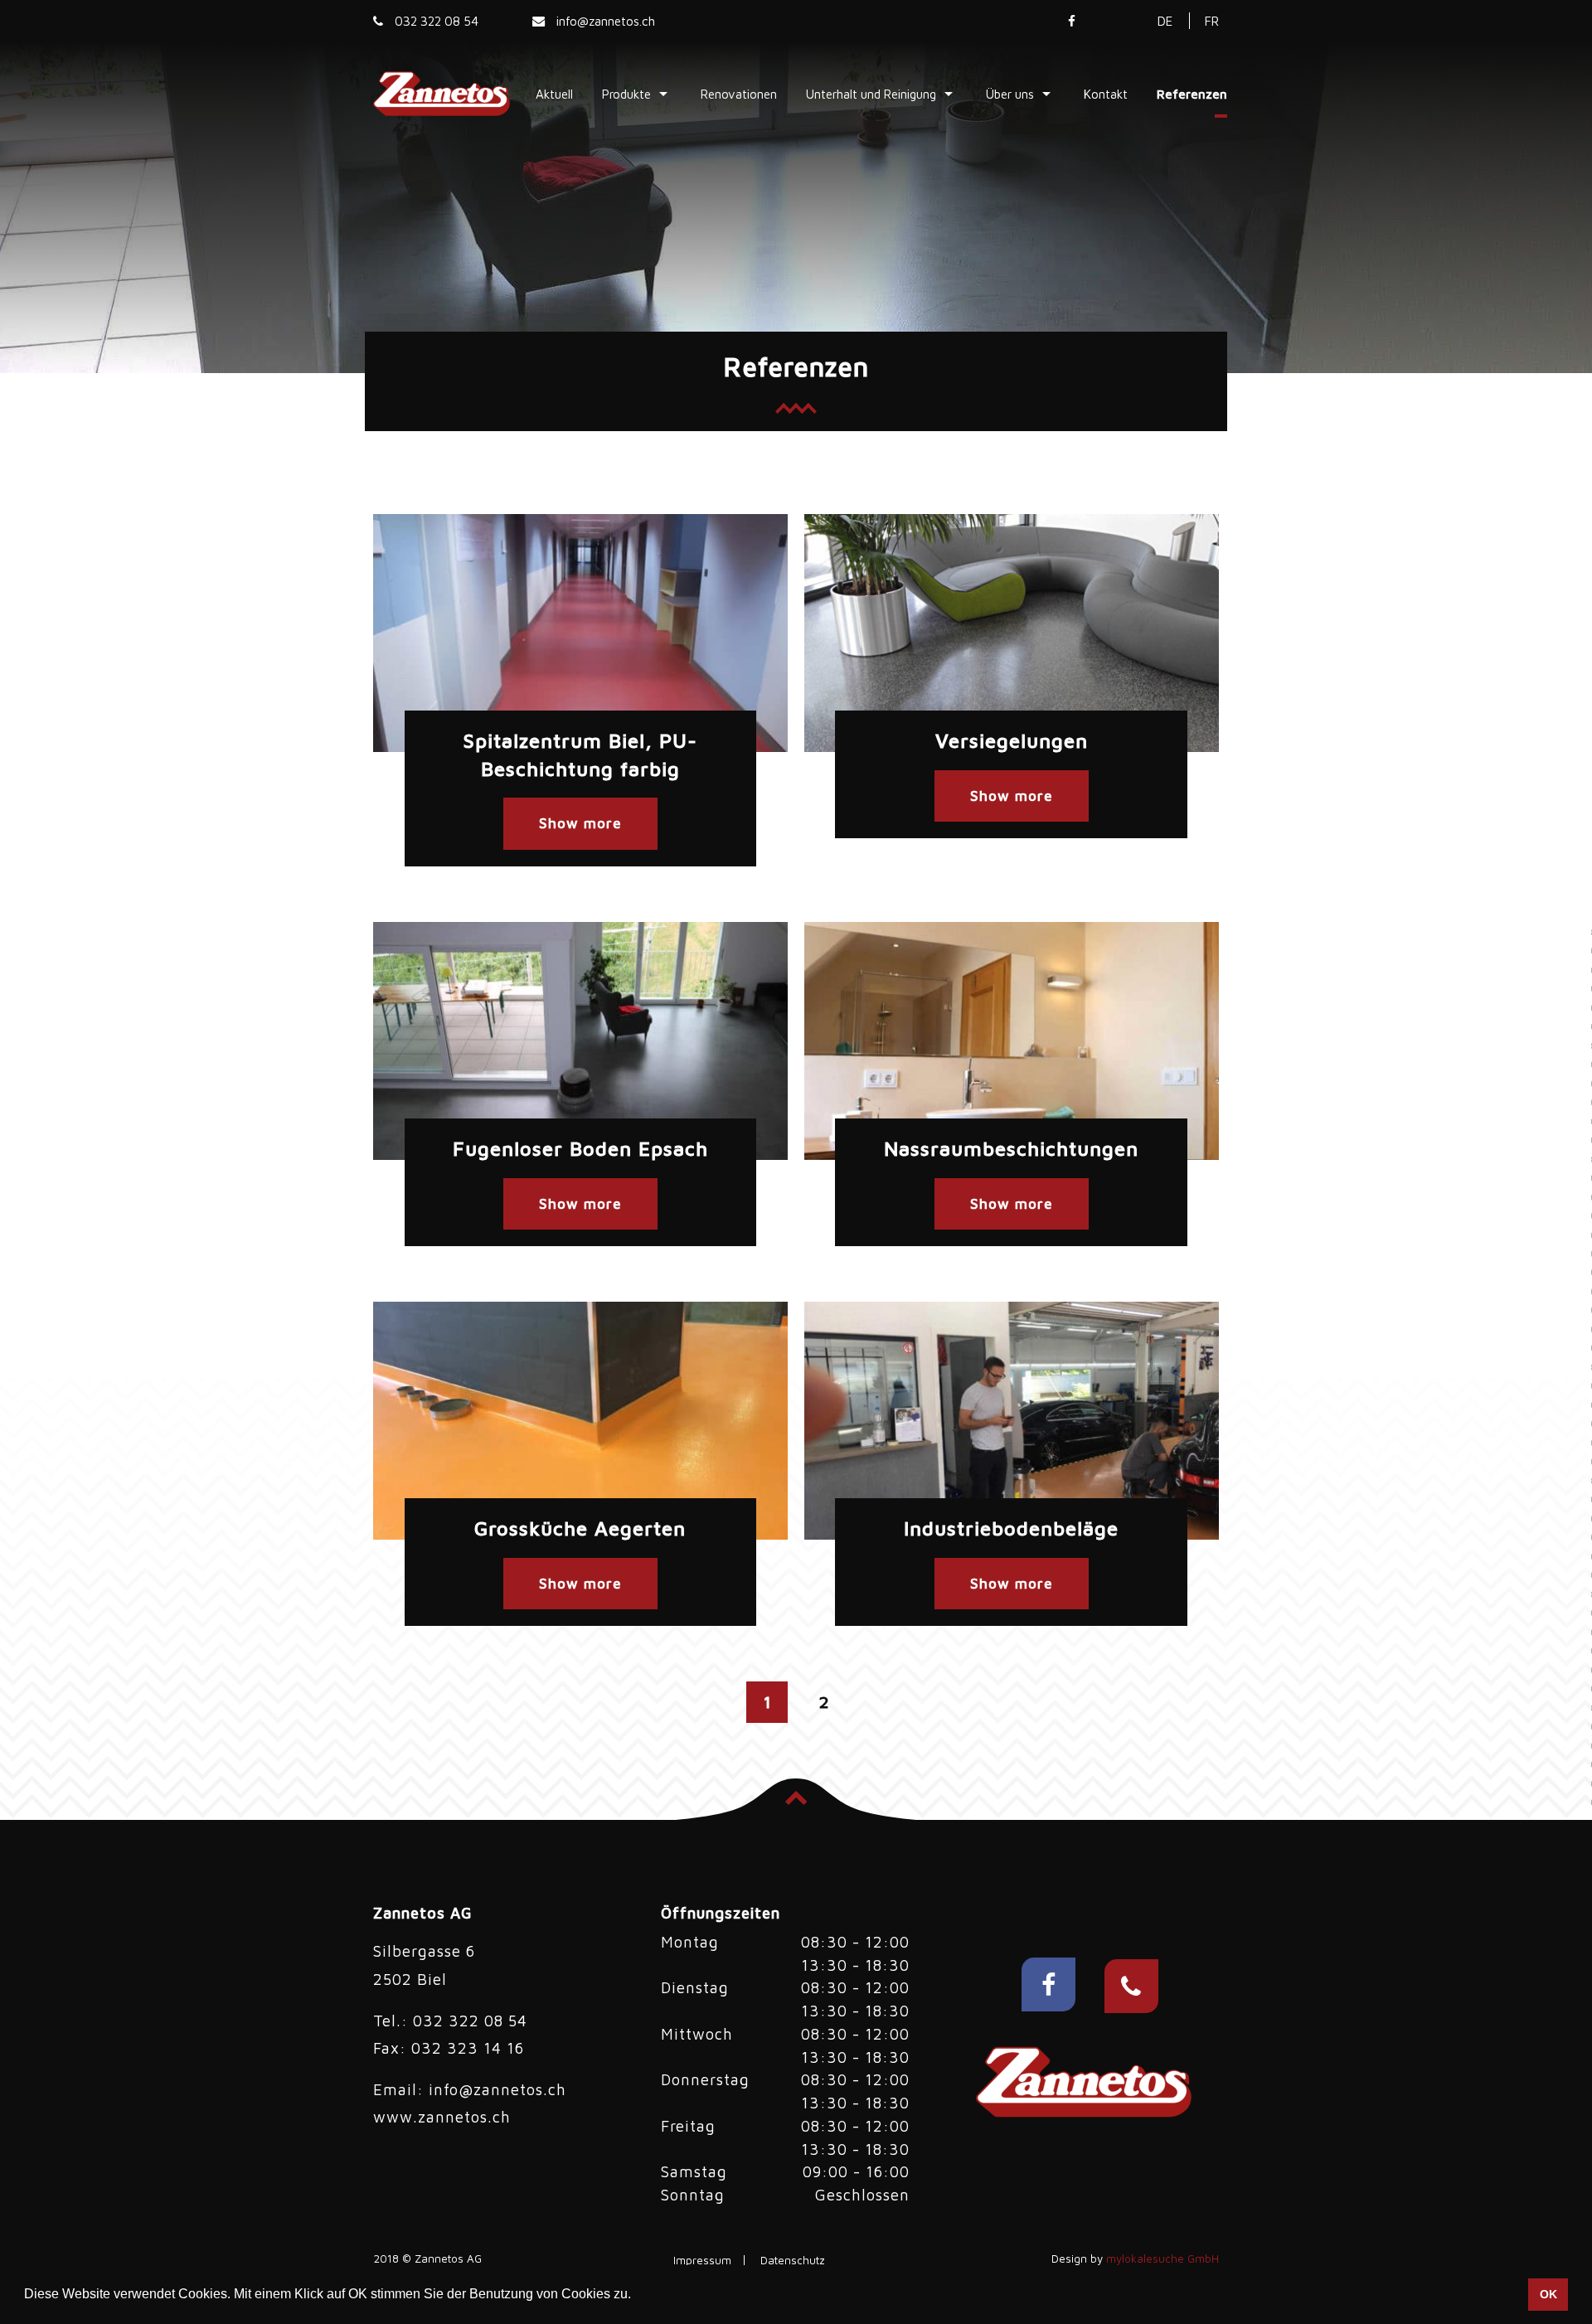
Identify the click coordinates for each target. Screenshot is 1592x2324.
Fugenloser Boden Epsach (580, 1148)
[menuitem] (554, 93)
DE (1165, 21)
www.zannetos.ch (442, 2117)
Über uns (1010, 93)
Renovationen (739, 93)
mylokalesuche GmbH (1162, 2259)
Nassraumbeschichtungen (1011, 1148)
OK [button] (1548, 2294)
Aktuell (554, 93)
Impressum (702, 2261)
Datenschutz (793, 2261)
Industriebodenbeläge (1011, 1528)
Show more (580, 823)
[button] (637, 2296)
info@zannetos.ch (604, 21)
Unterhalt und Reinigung (871, 93)
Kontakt (1106, 93)
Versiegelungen (1012, 740)
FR (1212, 21)
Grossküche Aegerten (580, 1528)
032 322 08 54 (435, 21)
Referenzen (1192, 93)
